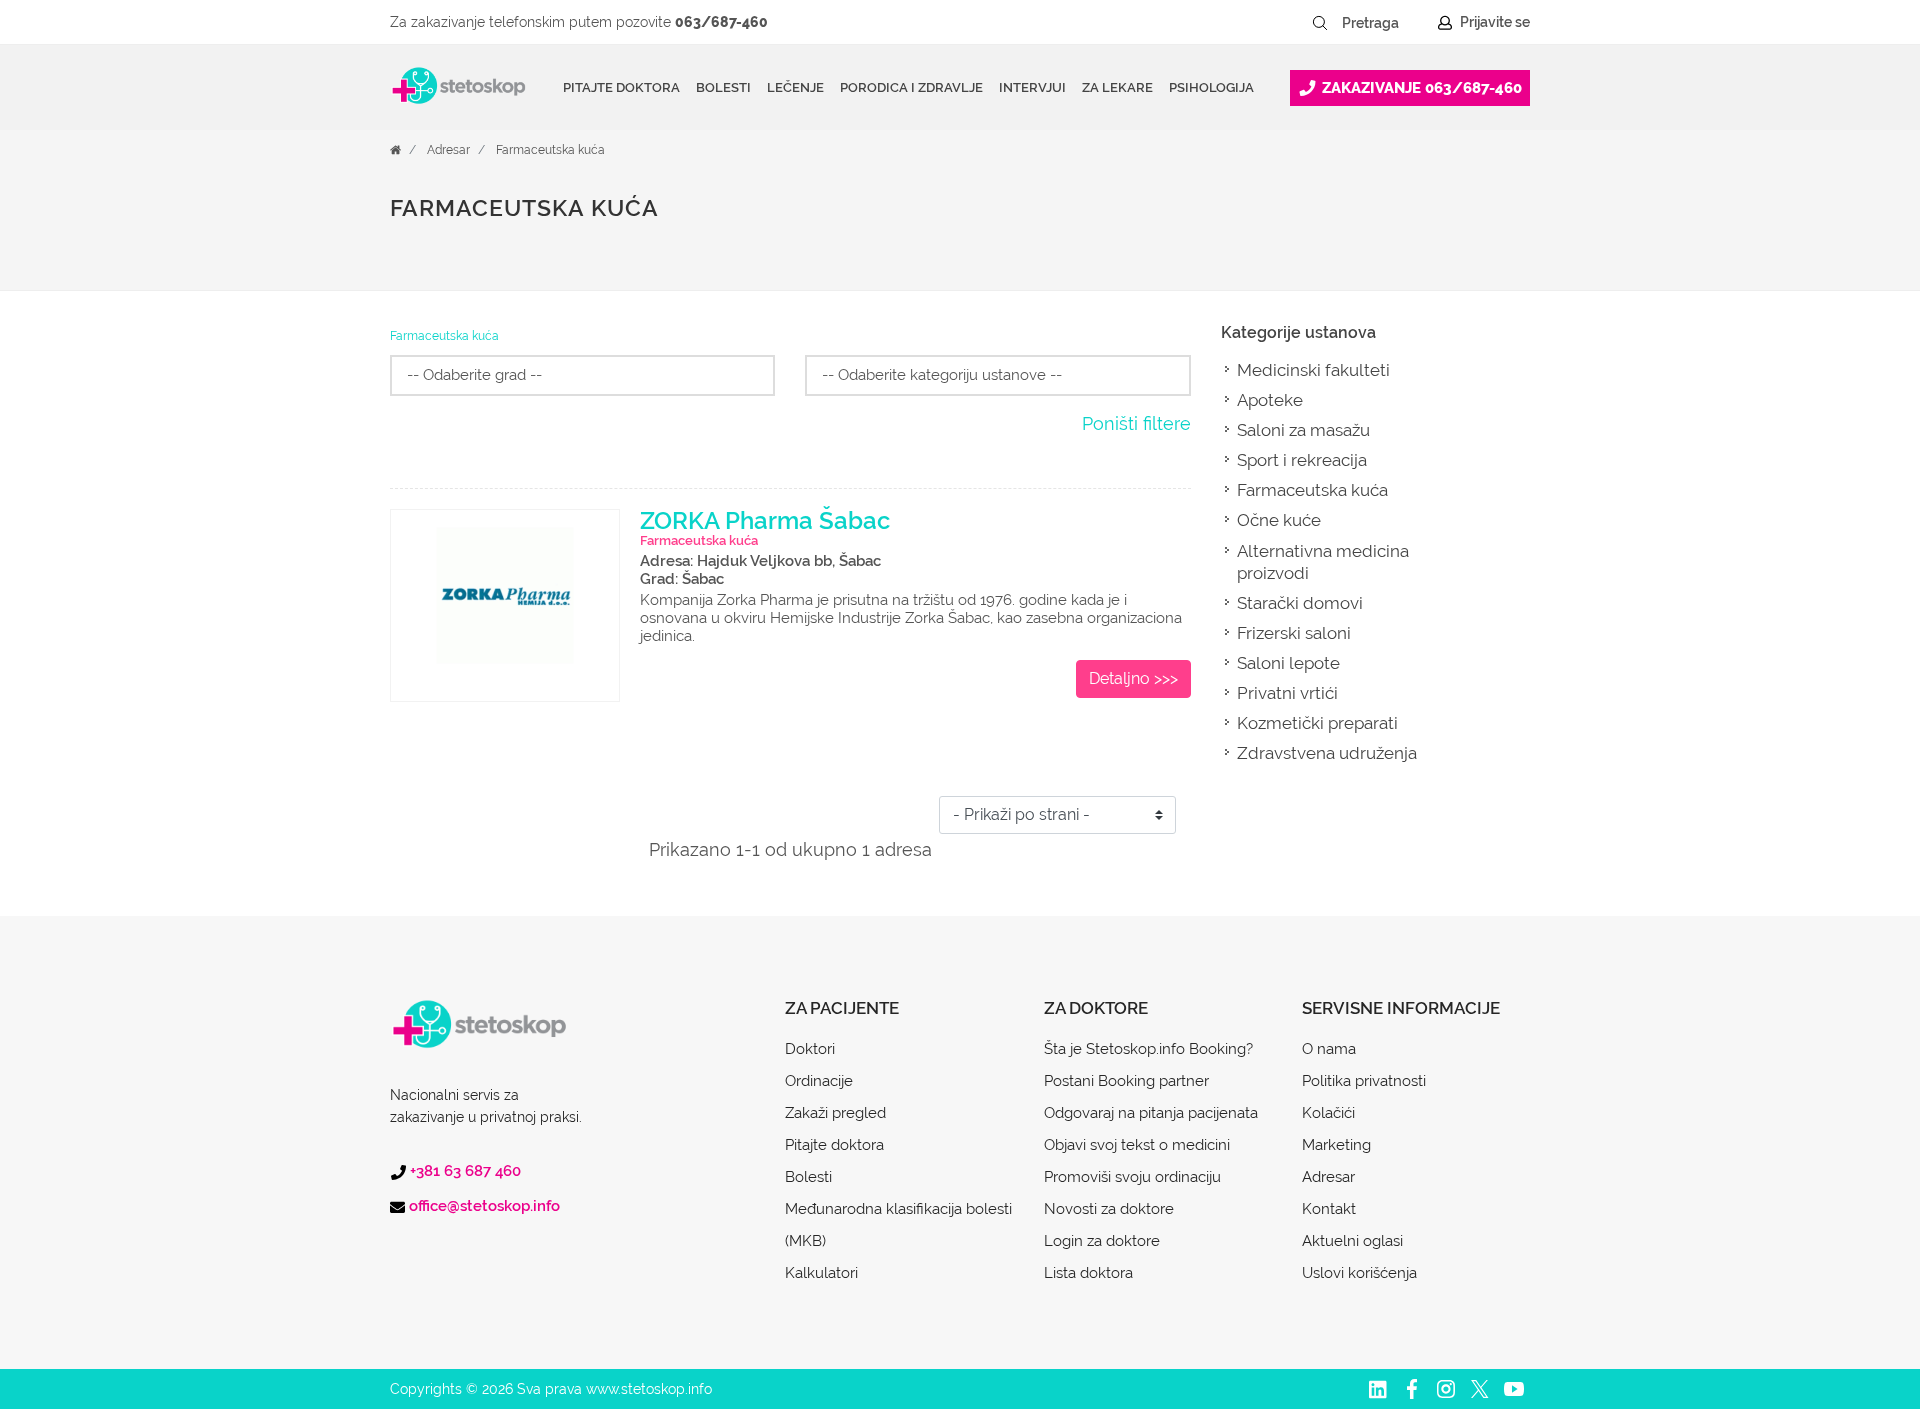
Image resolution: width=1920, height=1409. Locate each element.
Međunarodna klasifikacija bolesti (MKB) (898, 1225)
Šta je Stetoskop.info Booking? (1148, 1049)
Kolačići (1328, 1113)
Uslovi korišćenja (1359, 1273)
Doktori (810, 1049)
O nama (1329, 1049)
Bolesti (808, 1177)
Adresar (448, 150)
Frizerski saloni (1294, 633)
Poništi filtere (1136, 423)
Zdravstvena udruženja (1327, 753)
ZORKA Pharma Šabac (765, 520)
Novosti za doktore (1109, 1209)
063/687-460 (721, 22)
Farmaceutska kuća (550, 150)
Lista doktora (1088, 1273)
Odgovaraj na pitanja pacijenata (1151, 1113)
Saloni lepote (1288, 663)
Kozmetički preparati (1317, 723)
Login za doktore (1102, 1241)
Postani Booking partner (1126, 1081)
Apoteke (1270, 400)
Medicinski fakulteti (1313, 370)
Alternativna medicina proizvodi (1323, 562)
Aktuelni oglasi (1352, 1241)
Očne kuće (1279, 520)
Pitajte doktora (621, 87)
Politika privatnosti (1364, 1081)
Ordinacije (819, 1081)
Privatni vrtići (1287, 693)
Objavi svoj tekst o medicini (1137, 1145)
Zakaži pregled (835, 1113)
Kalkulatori (821, 1273)
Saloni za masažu (1303, 430)
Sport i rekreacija (1302, 460)
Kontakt (1329, 1209)
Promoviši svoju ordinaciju (1132, 1177)
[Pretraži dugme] (1320, 23)
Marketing (1336, 1145)
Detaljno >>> (1133, 678)
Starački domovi (1300, 603)
